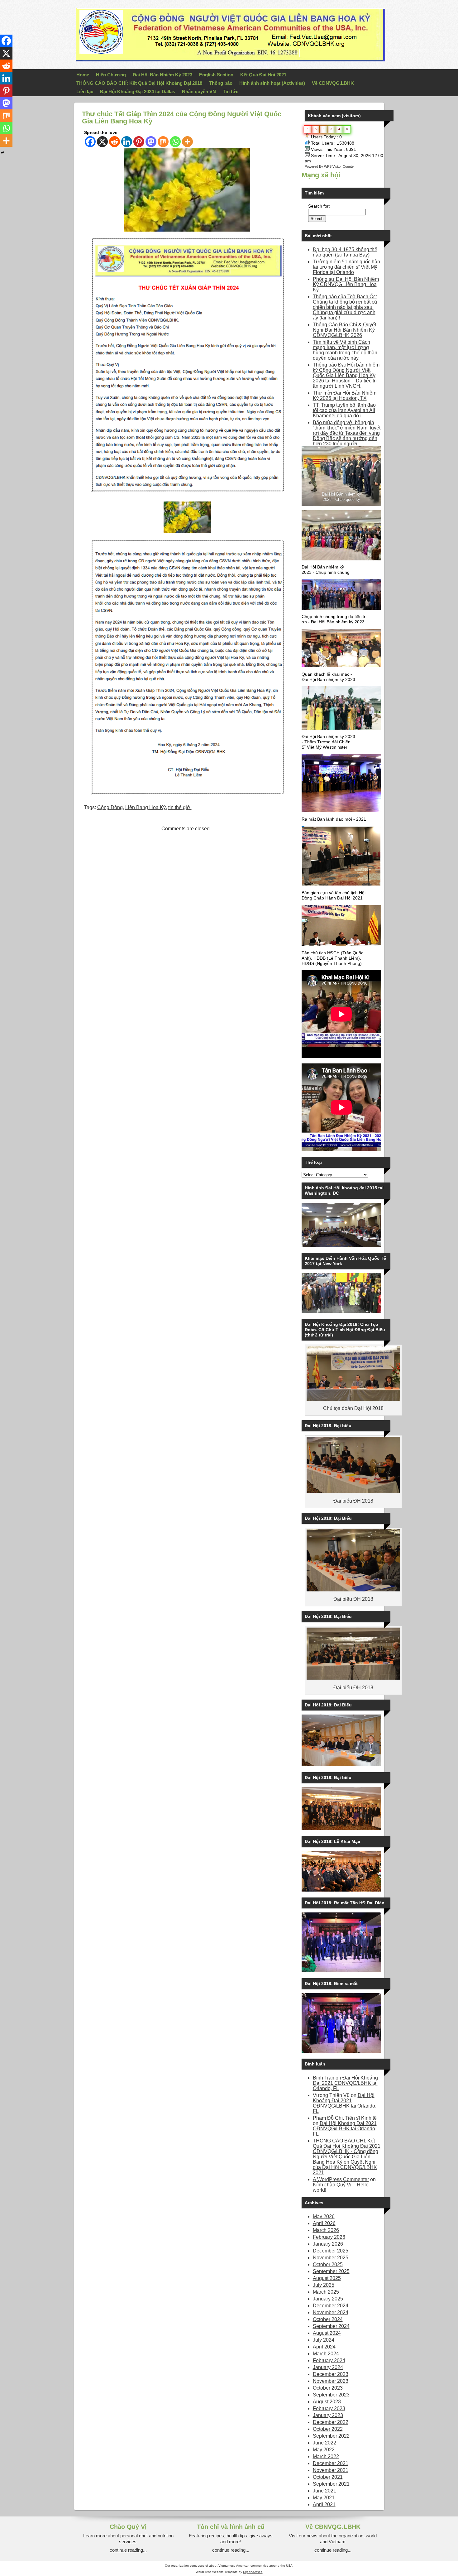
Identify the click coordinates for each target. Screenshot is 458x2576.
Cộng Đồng (110, 807)
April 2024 (324, 2347)
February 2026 (329, 2237)
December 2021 (331, 2463)
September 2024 (331, 2326)
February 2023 (329, 2408)
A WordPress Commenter (341, 2179)
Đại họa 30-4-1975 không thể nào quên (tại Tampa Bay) (345, 252)
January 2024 (328, 2367)
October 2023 (328, 2388)
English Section (216, 75)
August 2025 (327, 2278)
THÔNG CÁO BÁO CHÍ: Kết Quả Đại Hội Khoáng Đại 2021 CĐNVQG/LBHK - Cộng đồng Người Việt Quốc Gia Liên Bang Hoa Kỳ (347, 2151)
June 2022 (324, 2443)
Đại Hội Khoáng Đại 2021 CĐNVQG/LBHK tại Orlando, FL (345, 2083)
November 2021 (331, 2470)
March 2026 (326, 2230)
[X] (102, 142)
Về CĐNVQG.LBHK (333, 83)
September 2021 (331, 2484)
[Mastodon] (151, 142)
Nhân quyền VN (199, 91)
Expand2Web (253, 2572)
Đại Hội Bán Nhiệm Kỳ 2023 (162, 75)
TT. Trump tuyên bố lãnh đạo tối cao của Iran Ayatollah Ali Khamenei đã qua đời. (344, 410)
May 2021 (324, 2498)
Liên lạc (85, 91)
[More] (187, 142)
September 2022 (331, 2436)
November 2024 (331, 2312)
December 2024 (331, 2306)
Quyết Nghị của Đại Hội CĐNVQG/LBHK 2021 (345, 2167)
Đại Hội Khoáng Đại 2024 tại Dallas (138, 91)
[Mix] (163, 142)
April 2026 (324, 2223)
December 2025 (331, 2251)
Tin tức (231, 91)
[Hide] (2, 153)
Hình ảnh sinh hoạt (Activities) (272, 83)
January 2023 (328, 2415)
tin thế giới (180, 807)
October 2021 (328, 2477)
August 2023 (327, 2402)
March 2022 (326, 2456)
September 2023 (331, 2395)
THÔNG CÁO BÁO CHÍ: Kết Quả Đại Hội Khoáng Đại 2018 (139, 83)
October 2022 (328, 2429)
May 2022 (324, 2450)
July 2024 (324, 2340)
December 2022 (331, 2422)
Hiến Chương (111, 75)
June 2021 (324, 2491)
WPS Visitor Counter (339, 166)
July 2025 (324, 2285)
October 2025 (328, 2264)
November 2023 (331, 2381)
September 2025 (331, 2271)
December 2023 (331, 2374)
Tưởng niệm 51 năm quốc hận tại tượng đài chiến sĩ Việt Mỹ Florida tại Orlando (346, 267)
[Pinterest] (139, 142)
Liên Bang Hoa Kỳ (146, 807)
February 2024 (329, 2360)
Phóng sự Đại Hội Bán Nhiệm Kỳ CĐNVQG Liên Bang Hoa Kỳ (346, 284)
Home (83, 75)
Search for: (319, 206)
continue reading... (128, 2550)
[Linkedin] (127, 142)
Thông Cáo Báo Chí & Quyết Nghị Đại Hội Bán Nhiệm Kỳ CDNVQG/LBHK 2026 (344, 330)
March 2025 (326, 2292)
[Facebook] (90, 142)
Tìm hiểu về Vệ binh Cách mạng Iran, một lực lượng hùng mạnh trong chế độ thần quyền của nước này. (345, 350)
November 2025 (331, 2258)
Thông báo (221, 83)
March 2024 (326, 2354)
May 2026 (324, 2216)
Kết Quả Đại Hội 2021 (263, 75)
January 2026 (328, 2244)
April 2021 (324, 2504)
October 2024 (328, 2319)
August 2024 (327, 2333)
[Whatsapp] (175, 142)
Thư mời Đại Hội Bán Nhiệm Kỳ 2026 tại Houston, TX (345, 396)
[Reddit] (114, 142)
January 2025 (328, 2299)
